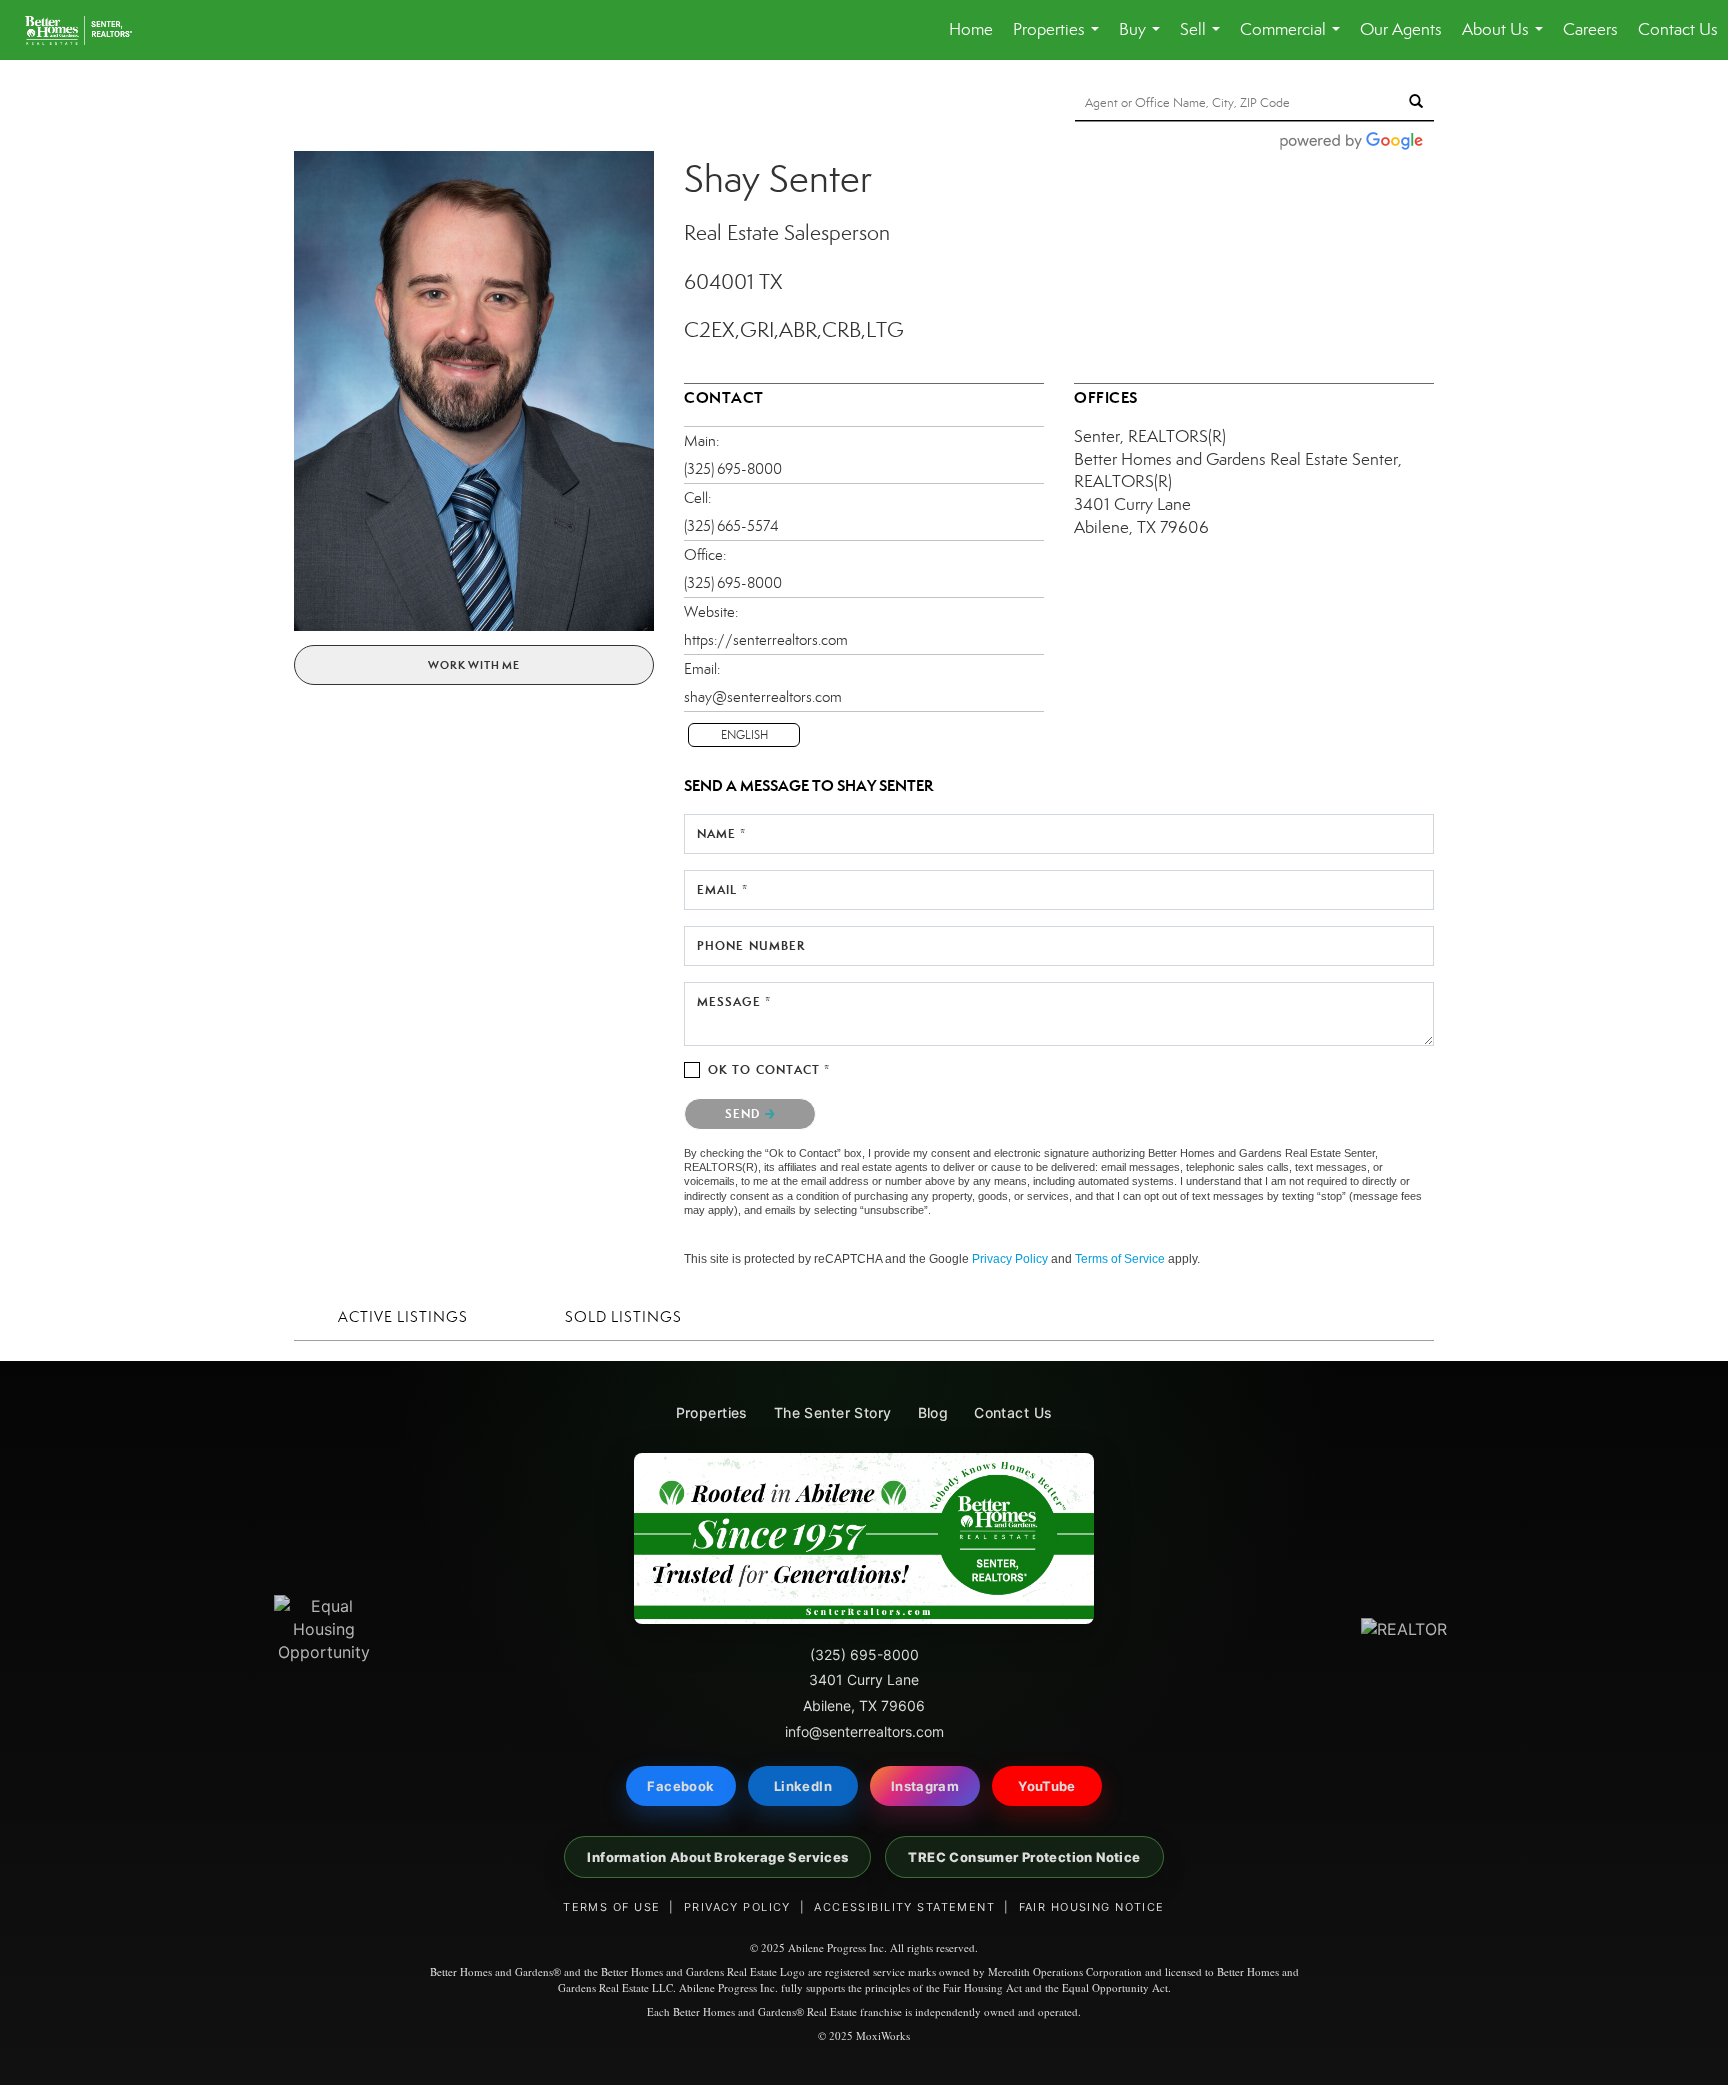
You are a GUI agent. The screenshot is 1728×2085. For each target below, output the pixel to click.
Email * (722, 889)
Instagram (925, 1786)
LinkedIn (803, 1786)
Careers (1590, 29)
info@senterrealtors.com (864, 1731)
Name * (722, 833)
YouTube (1047, 1786)
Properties (1060, 39)
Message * (734, 1001)
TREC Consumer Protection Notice (1024, 1857)
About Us (1506, 39)
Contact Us (1678, 29)
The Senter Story (833, 1412)
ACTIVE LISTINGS (403, 1317)
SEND (745, 1113)
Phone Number (751, 945)
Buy (1143, 39)
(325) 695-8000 (733, 469)
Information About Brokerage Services (717, 1857)
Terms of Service (1120, 1259)
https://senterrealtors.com (766, 640)
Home (971, 29)
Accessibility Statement (904, 1907)
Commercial (1294, 39)
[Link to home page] (88, 30)
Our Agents (1401, 29)
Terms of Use (611, 1907)
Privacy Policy (1010, 1259)
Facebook (680, 1786)
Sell (1204, 39)
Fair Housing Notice (1092, 1907)
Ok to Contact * (769, 1069)
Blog (933, 1412)
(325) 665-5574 (731, 526)
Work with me (474, 665)
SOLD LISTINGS (623, 1317)
